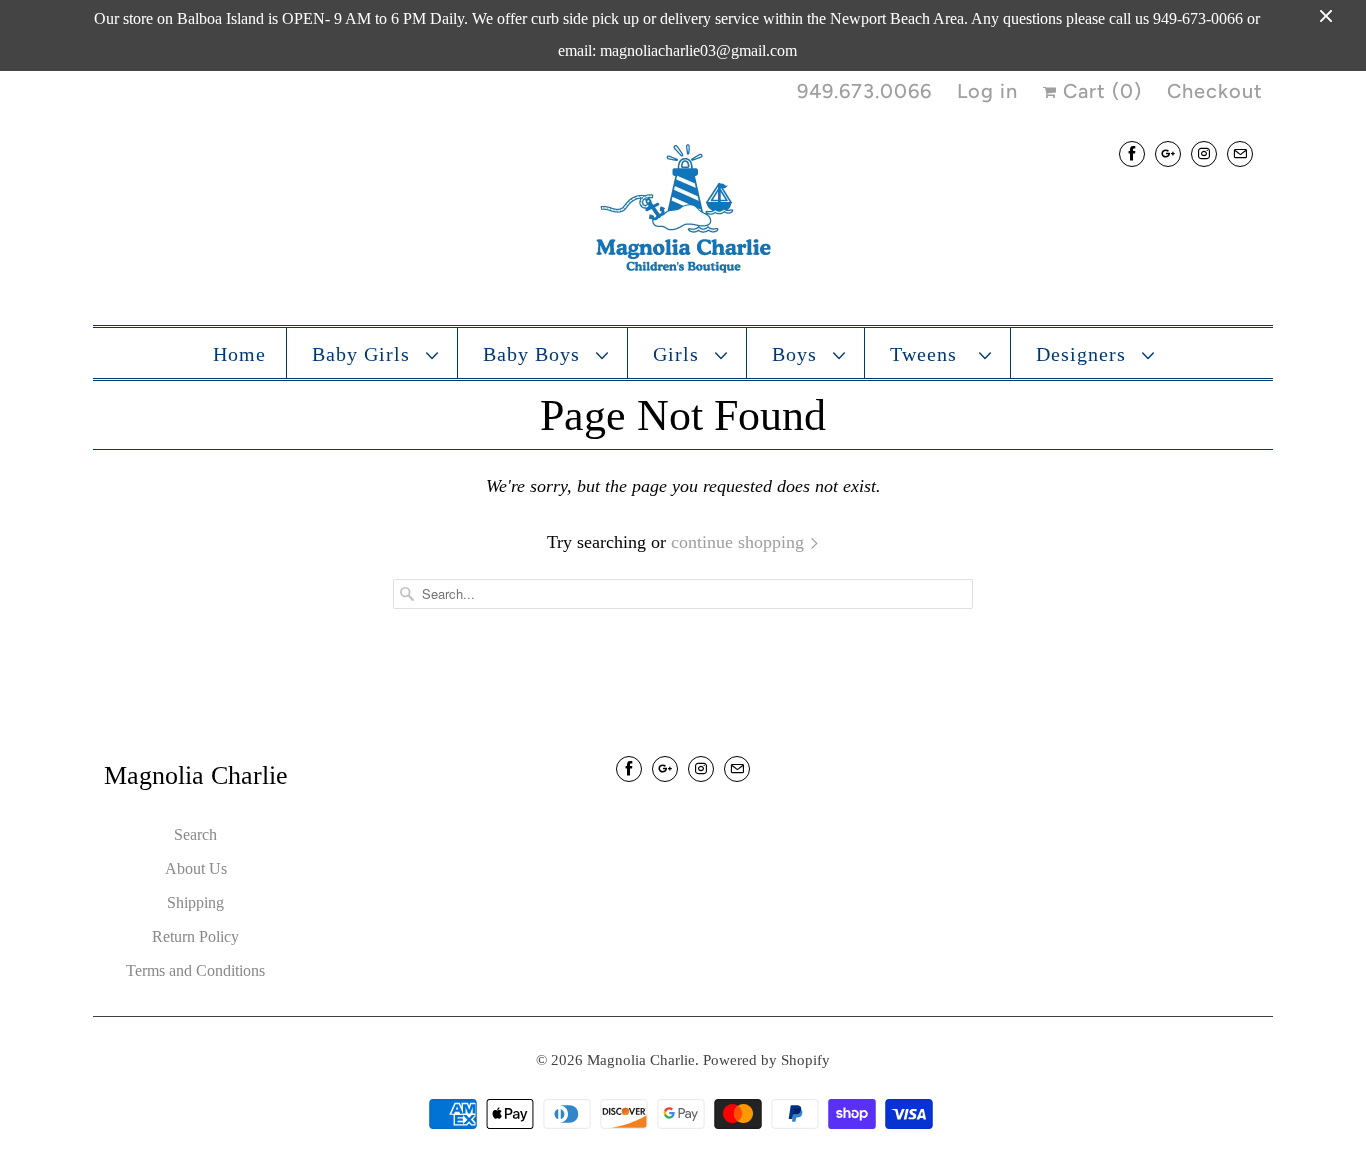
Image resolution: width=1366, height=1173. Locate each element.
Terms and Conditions (195, 970)
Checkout (1215, 91)
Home (239, 354)
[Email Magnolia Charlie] (1240, 153)
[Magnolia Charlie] (683, 213)
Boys (797, 354)
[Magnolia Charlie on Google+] (1168, 153)
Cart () (1099, 91)
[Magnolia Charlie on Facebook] (1132, 153)
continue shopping (740, 542)
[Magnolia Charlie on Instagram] (1204, 153)
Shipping (195, 902)
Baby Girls (364, 354)
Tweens (929, 354)
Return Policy (195, 936)
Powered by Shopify (766, 1060)
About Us (196, 868)
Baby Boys (534, 354)
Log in (987, 91)
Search (195, 834)
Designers (1084, 354)
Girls (679, 354)
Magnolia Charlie (641, 1060)
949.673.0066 (864, 91)
